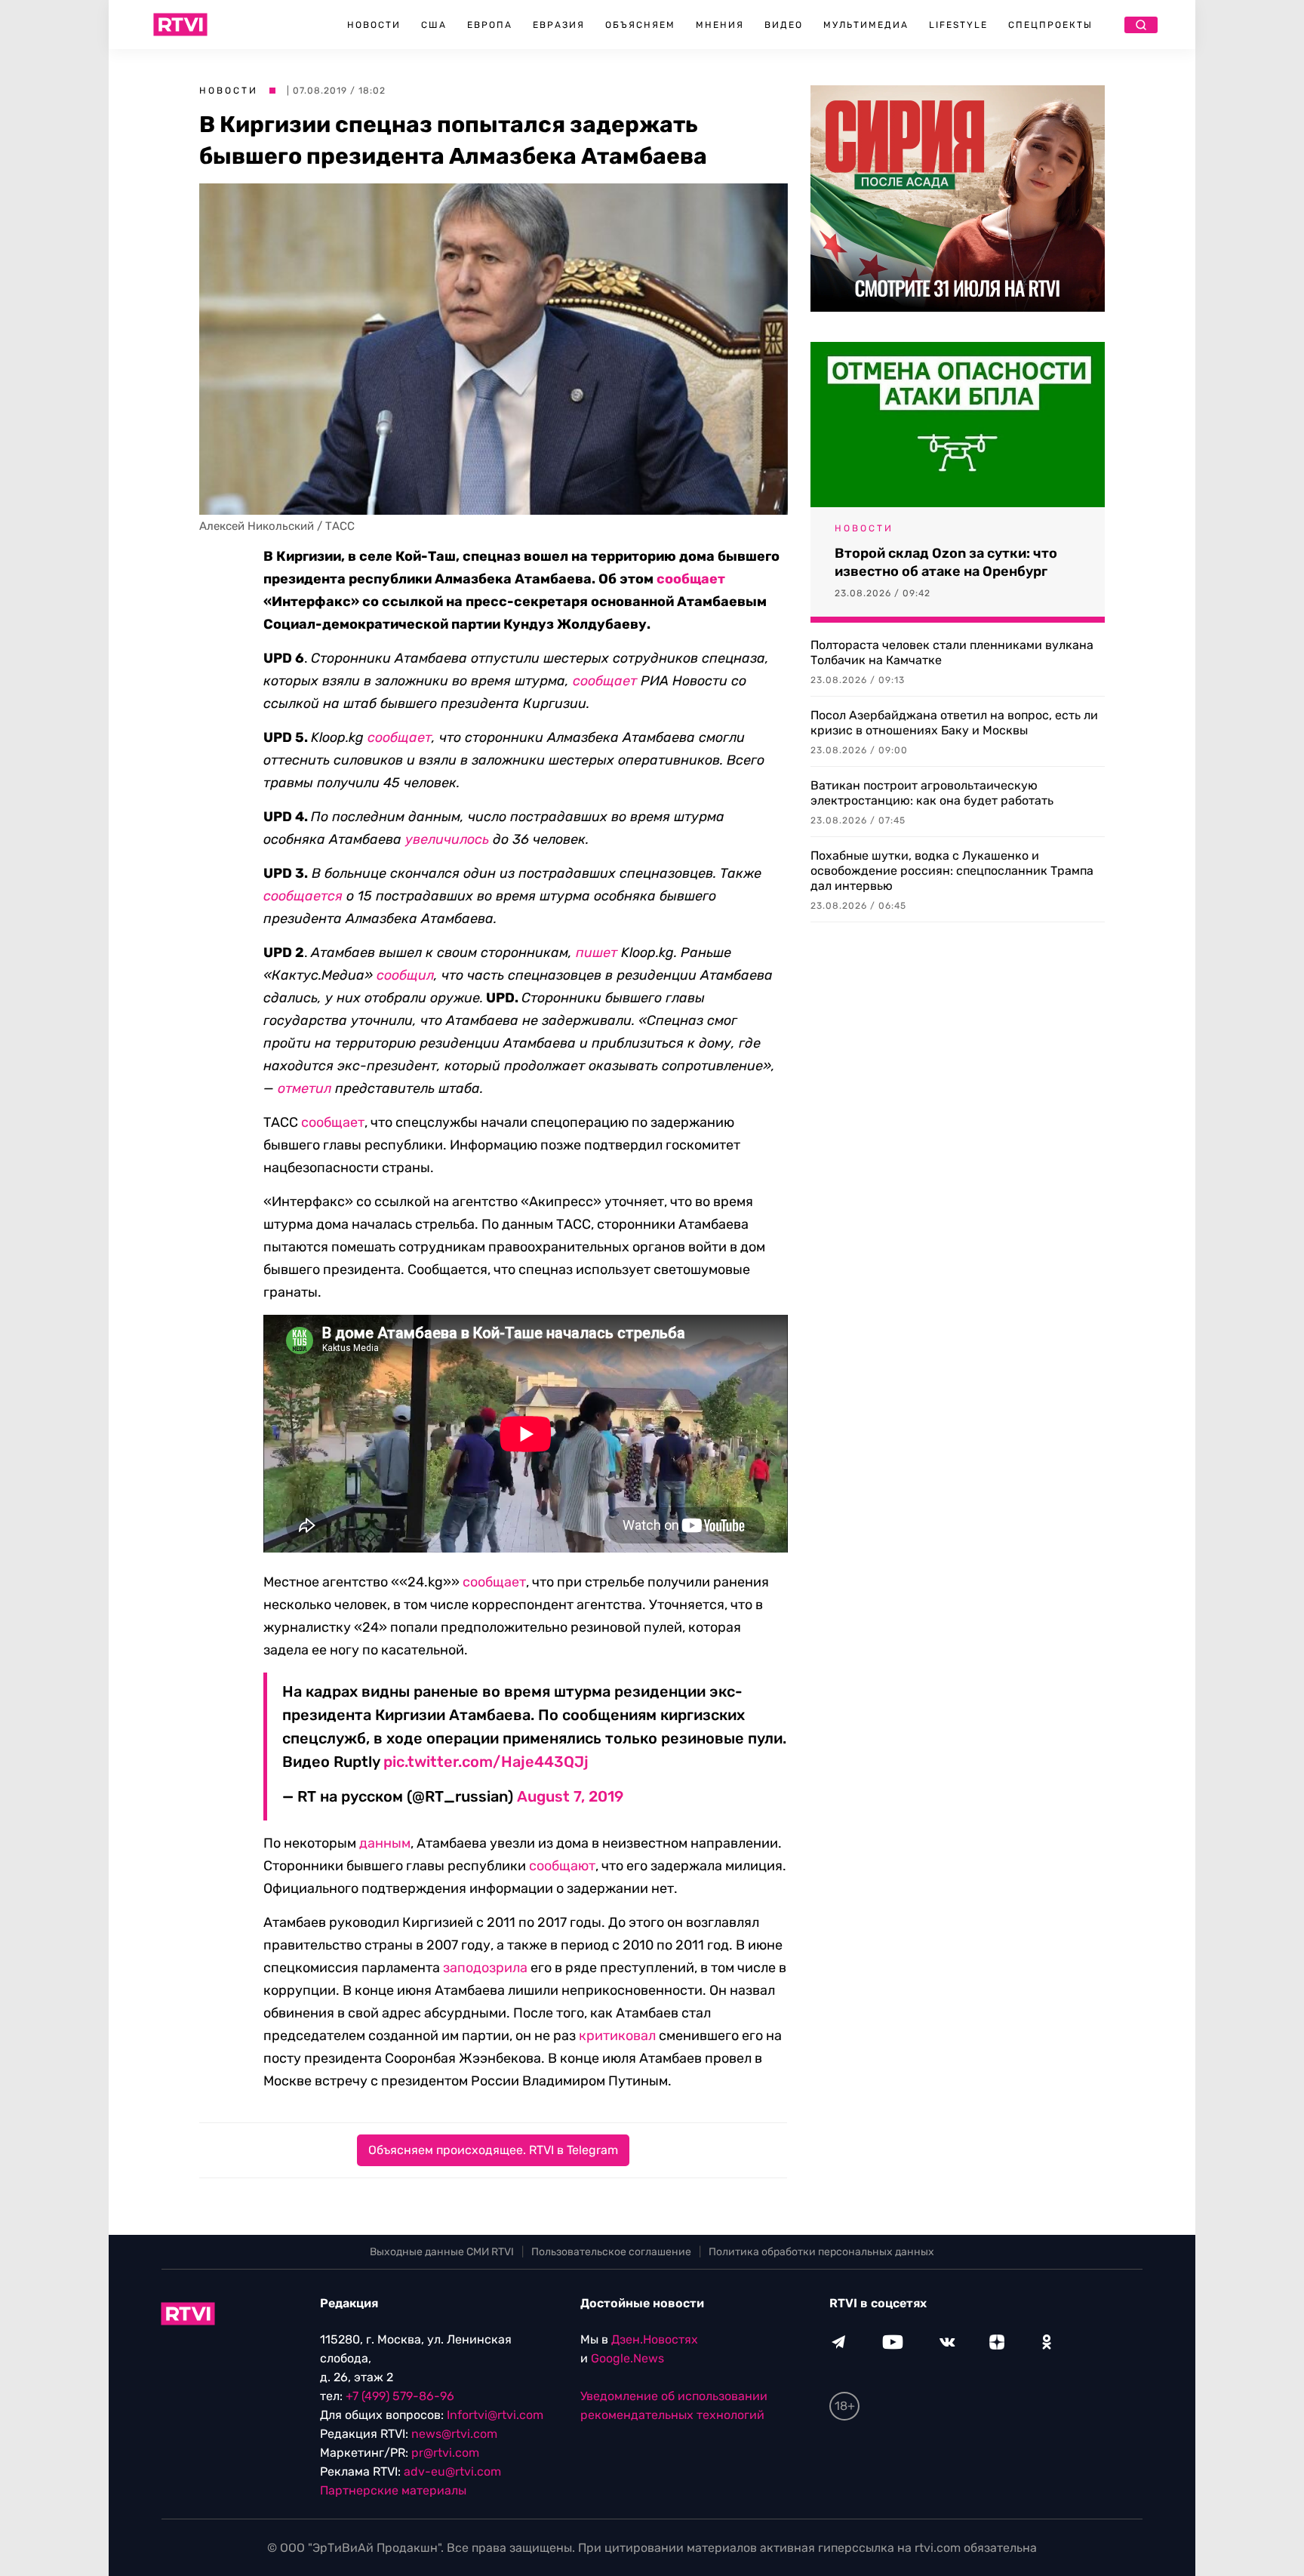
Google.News (627, 2358)
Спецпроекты (1050, 25)
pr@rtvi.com (445, 2453)
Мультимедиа (866, 25)
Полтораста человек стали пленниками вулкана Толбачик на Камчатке (952, 652)
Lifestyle (958, 25)
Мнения (720, 25)
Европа (490, 25)
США (434, 25)
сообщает (691, 579)
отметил (304, 1088)
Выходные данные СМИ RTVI (442, 2252)
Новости (374, 25)
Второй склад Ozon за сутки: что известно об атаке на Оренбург (946, 562)
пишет (597, 953)
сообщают (562, 1866)
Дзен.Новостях (655, 2339)
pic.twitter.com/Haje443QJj (486, 1762)
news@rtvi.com (454, 2434)
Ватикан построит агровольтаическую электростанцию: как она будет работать (932, 793)
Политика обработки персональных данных (821, 2252)
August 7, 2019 (570, 1796)
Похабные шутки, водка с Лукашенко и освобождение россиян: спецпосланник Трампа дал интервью (952, 871)
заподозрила (485, 1968)
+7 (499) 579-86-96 (400, 2396)
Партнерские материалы (393, 2490)
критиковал (617, 2036)
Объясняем (640, 25)
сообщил (405, 975)
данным (385, 1843)
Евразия (559, 25)
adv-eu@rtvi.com (452, 2471)
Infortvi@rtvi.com (495, 2415)
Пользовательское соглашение (611, 2252)
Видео (784, 25)
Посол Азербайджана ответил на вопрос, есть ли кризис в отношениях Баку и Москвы (954, 723)
